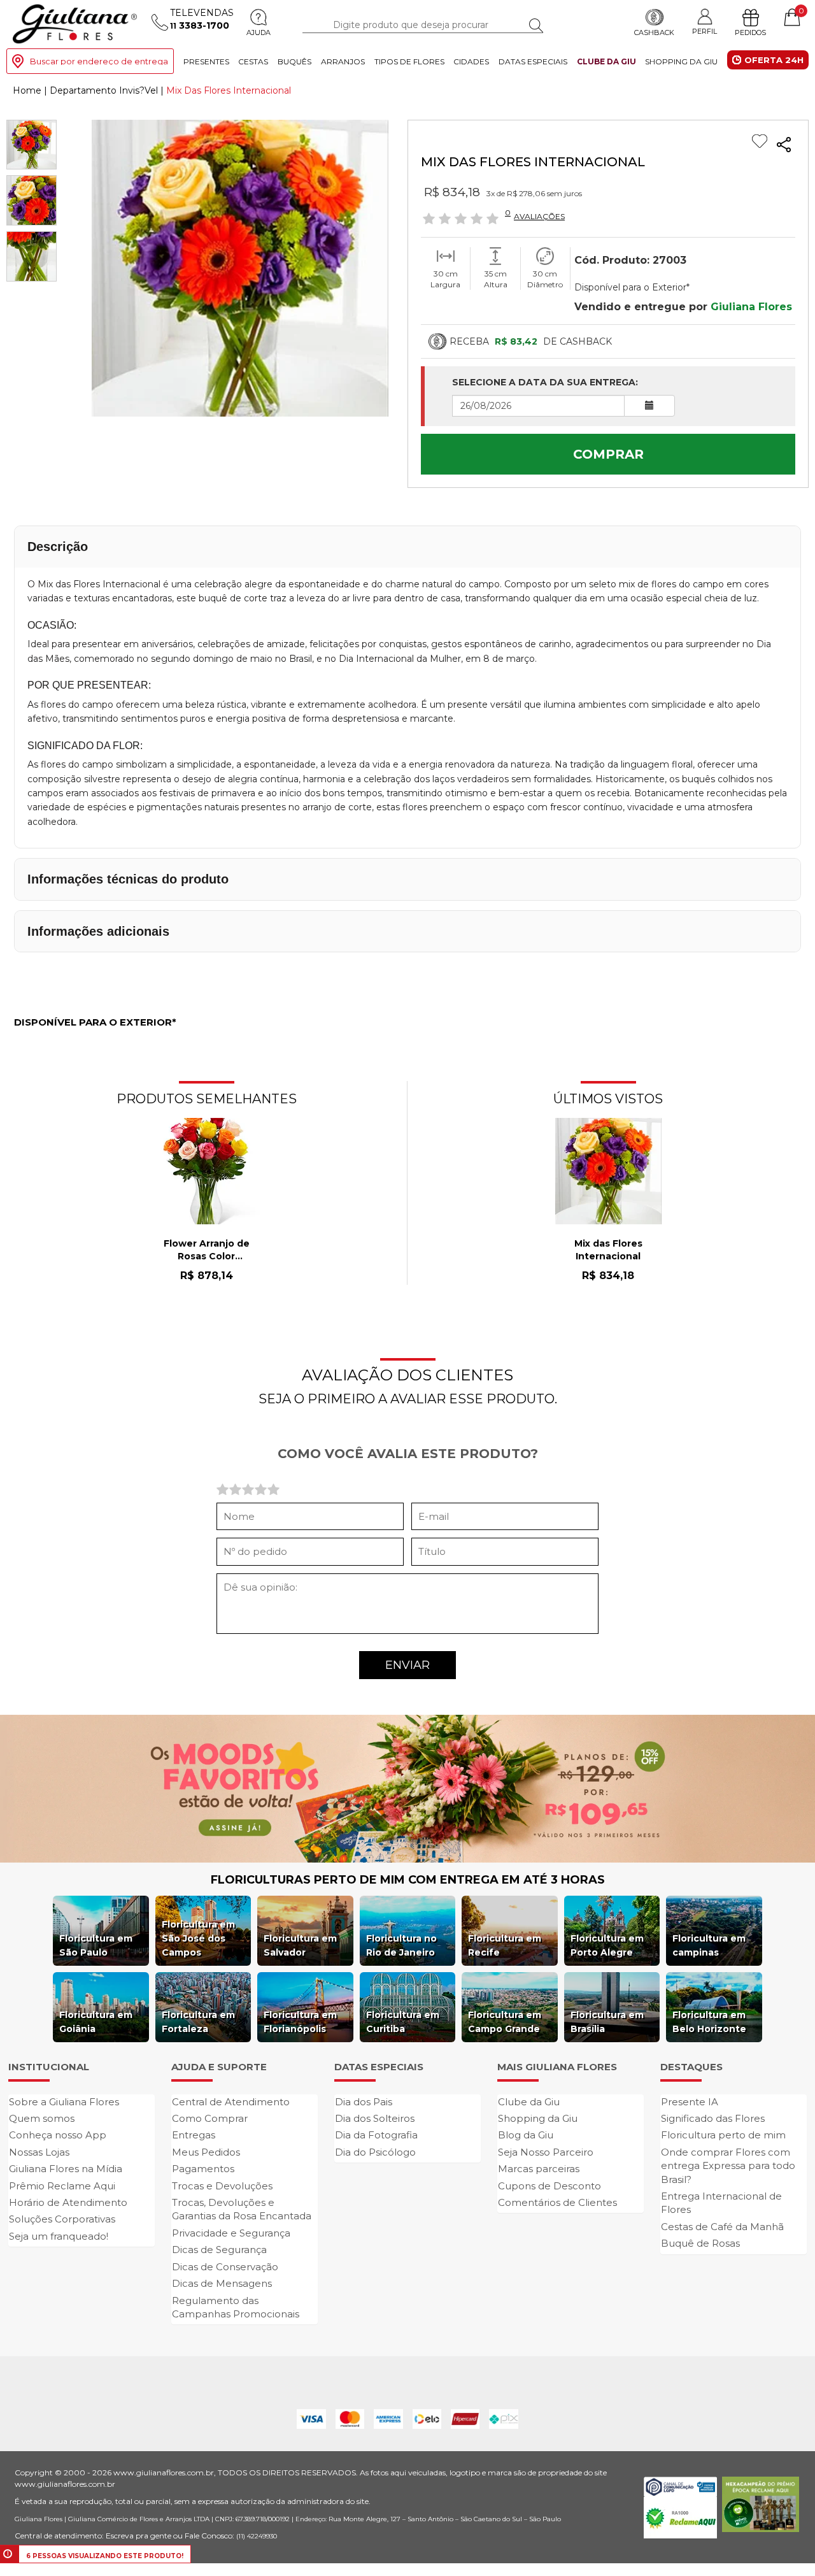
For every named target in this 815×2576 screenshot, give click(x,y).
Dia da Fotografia (376, 2135)
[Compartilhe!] (784, 145)
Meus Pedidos (206, 2152)
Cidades (471, 61)
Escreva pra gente (138, 2536)
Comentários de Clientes (557, 2202)
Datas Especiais (533, 61)
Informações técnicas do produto (128, 879)
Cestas (253, 61)
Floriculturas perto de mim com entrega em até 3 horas (408, 1880)
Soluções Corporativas (62, 2219)
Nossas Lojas (39, 2152)
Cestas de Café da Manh (722, 2227)
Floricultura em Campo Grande (505, 2022)
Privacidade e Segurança (231, 2233)
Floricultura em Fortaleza (198, 2022)
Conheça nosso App (58, 2135)
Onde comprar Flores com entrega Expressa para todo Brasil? (728, 2166)
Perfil (705, 31)
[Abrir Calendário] (649, 406)
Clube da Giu (606, 61)
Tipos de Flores (409, 61)
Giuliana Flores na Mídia (66, 2169)
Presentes (206, 61)
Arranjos (343, 61)
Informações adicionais (98, 931)
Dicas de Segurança (219, 2250)
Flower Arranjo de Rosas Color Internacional (207, 1250)
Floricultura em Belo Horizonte (709, 2022)
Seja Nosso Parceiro (546, 2152)
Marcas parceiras (539, 2169)
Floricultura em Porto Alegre (607, 1945)
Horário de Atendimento (68, 2202)
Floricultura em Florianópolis (300, 2022)
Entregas (194, 2135)
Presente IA (690, 2102)
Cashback (654, 32)
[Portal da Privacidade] (680, 2486)
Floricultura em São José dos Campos (198, 1938)
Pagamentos (203, 2169)
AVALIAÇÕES (539, 216)
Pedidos (750, 32)
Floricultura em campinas (709, 1945)
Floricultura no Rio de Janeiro (401, 1945)
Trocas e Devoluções (222, 2186)
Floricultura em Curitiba (403, 2022)
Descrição (58, 547)
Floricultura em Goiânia (96, 2022)
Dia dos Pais (364, 2102)
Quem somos (42, 2118)
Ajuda (259, 32)
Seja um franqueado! (59, 2236)
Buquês (294, 61)
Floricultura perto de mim (723, 2135)
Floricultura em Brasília (607, 2022)
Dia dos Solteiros (375, 2118)
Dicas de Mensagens (222, 2283)
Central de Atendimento (231, 2102)
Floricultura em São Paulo (96, 1945)
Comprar (608, 454)
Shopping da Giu (681, 61)
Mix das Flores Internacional (608, 1250)
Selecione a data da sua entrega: (545, 382)
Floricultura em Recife (505, 1945)
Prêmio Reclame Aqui (62, 2186)
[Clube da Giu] (407, 1787)
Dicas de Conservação (225, 2267)
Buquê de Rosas (700, 2243)
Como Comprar (210, 2118)
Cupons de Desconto (549, 2186)
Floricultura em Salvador (300, 1945)
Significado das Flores (713, 2118)
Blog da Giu (526, 2135)
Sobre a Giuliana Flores (64, 2102)
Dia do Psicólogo (375, 2152)
